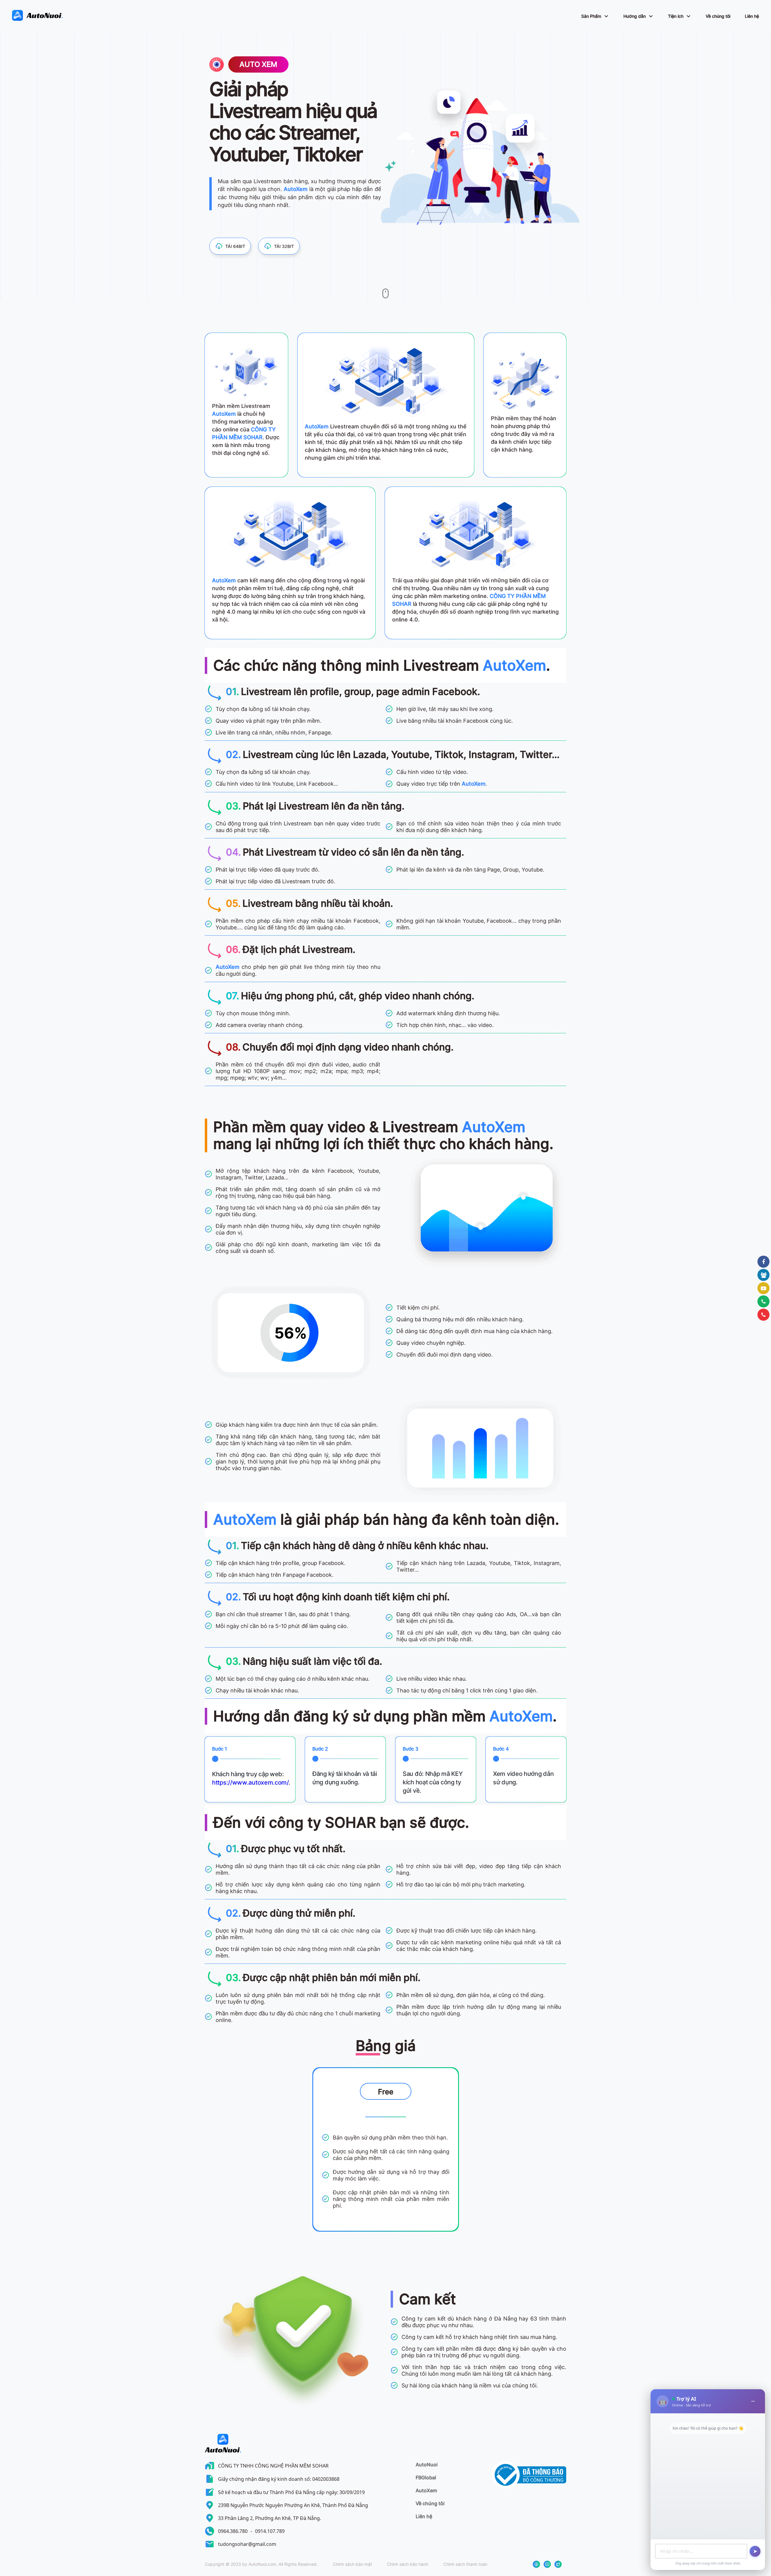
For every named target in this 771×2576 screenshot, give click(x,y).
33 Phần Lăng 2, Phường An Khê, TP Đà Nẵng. (270, 2518)
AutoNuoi (427, 2465)
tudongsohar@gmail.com (247, 2544)
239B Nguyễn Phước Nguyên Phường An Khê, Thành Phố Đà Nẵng (293, 2505)
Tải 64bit (235, 246)
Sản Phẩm (591, 16)
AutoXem (426, 2490)
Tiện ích (676, 16)
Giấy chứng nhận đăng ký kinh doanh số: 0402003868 (279, 2479)
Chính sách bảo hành (408, 2564)
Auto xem (258, 64)
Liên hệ (752, 16)
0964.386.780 (233, 2531)
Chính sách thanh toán (465, 2564)
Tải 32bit (284, 246)
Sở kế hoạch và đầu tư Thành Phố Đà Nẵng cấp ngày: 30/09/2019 (291, 2492)
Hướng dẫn (635, 16)
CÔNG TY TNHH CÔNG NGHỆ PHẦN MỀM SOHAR (273, 2466)
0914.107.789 (270, 2531)
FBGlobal (426, 2477)
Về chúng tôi (718, 16)
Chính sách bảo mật (352, 2564)
